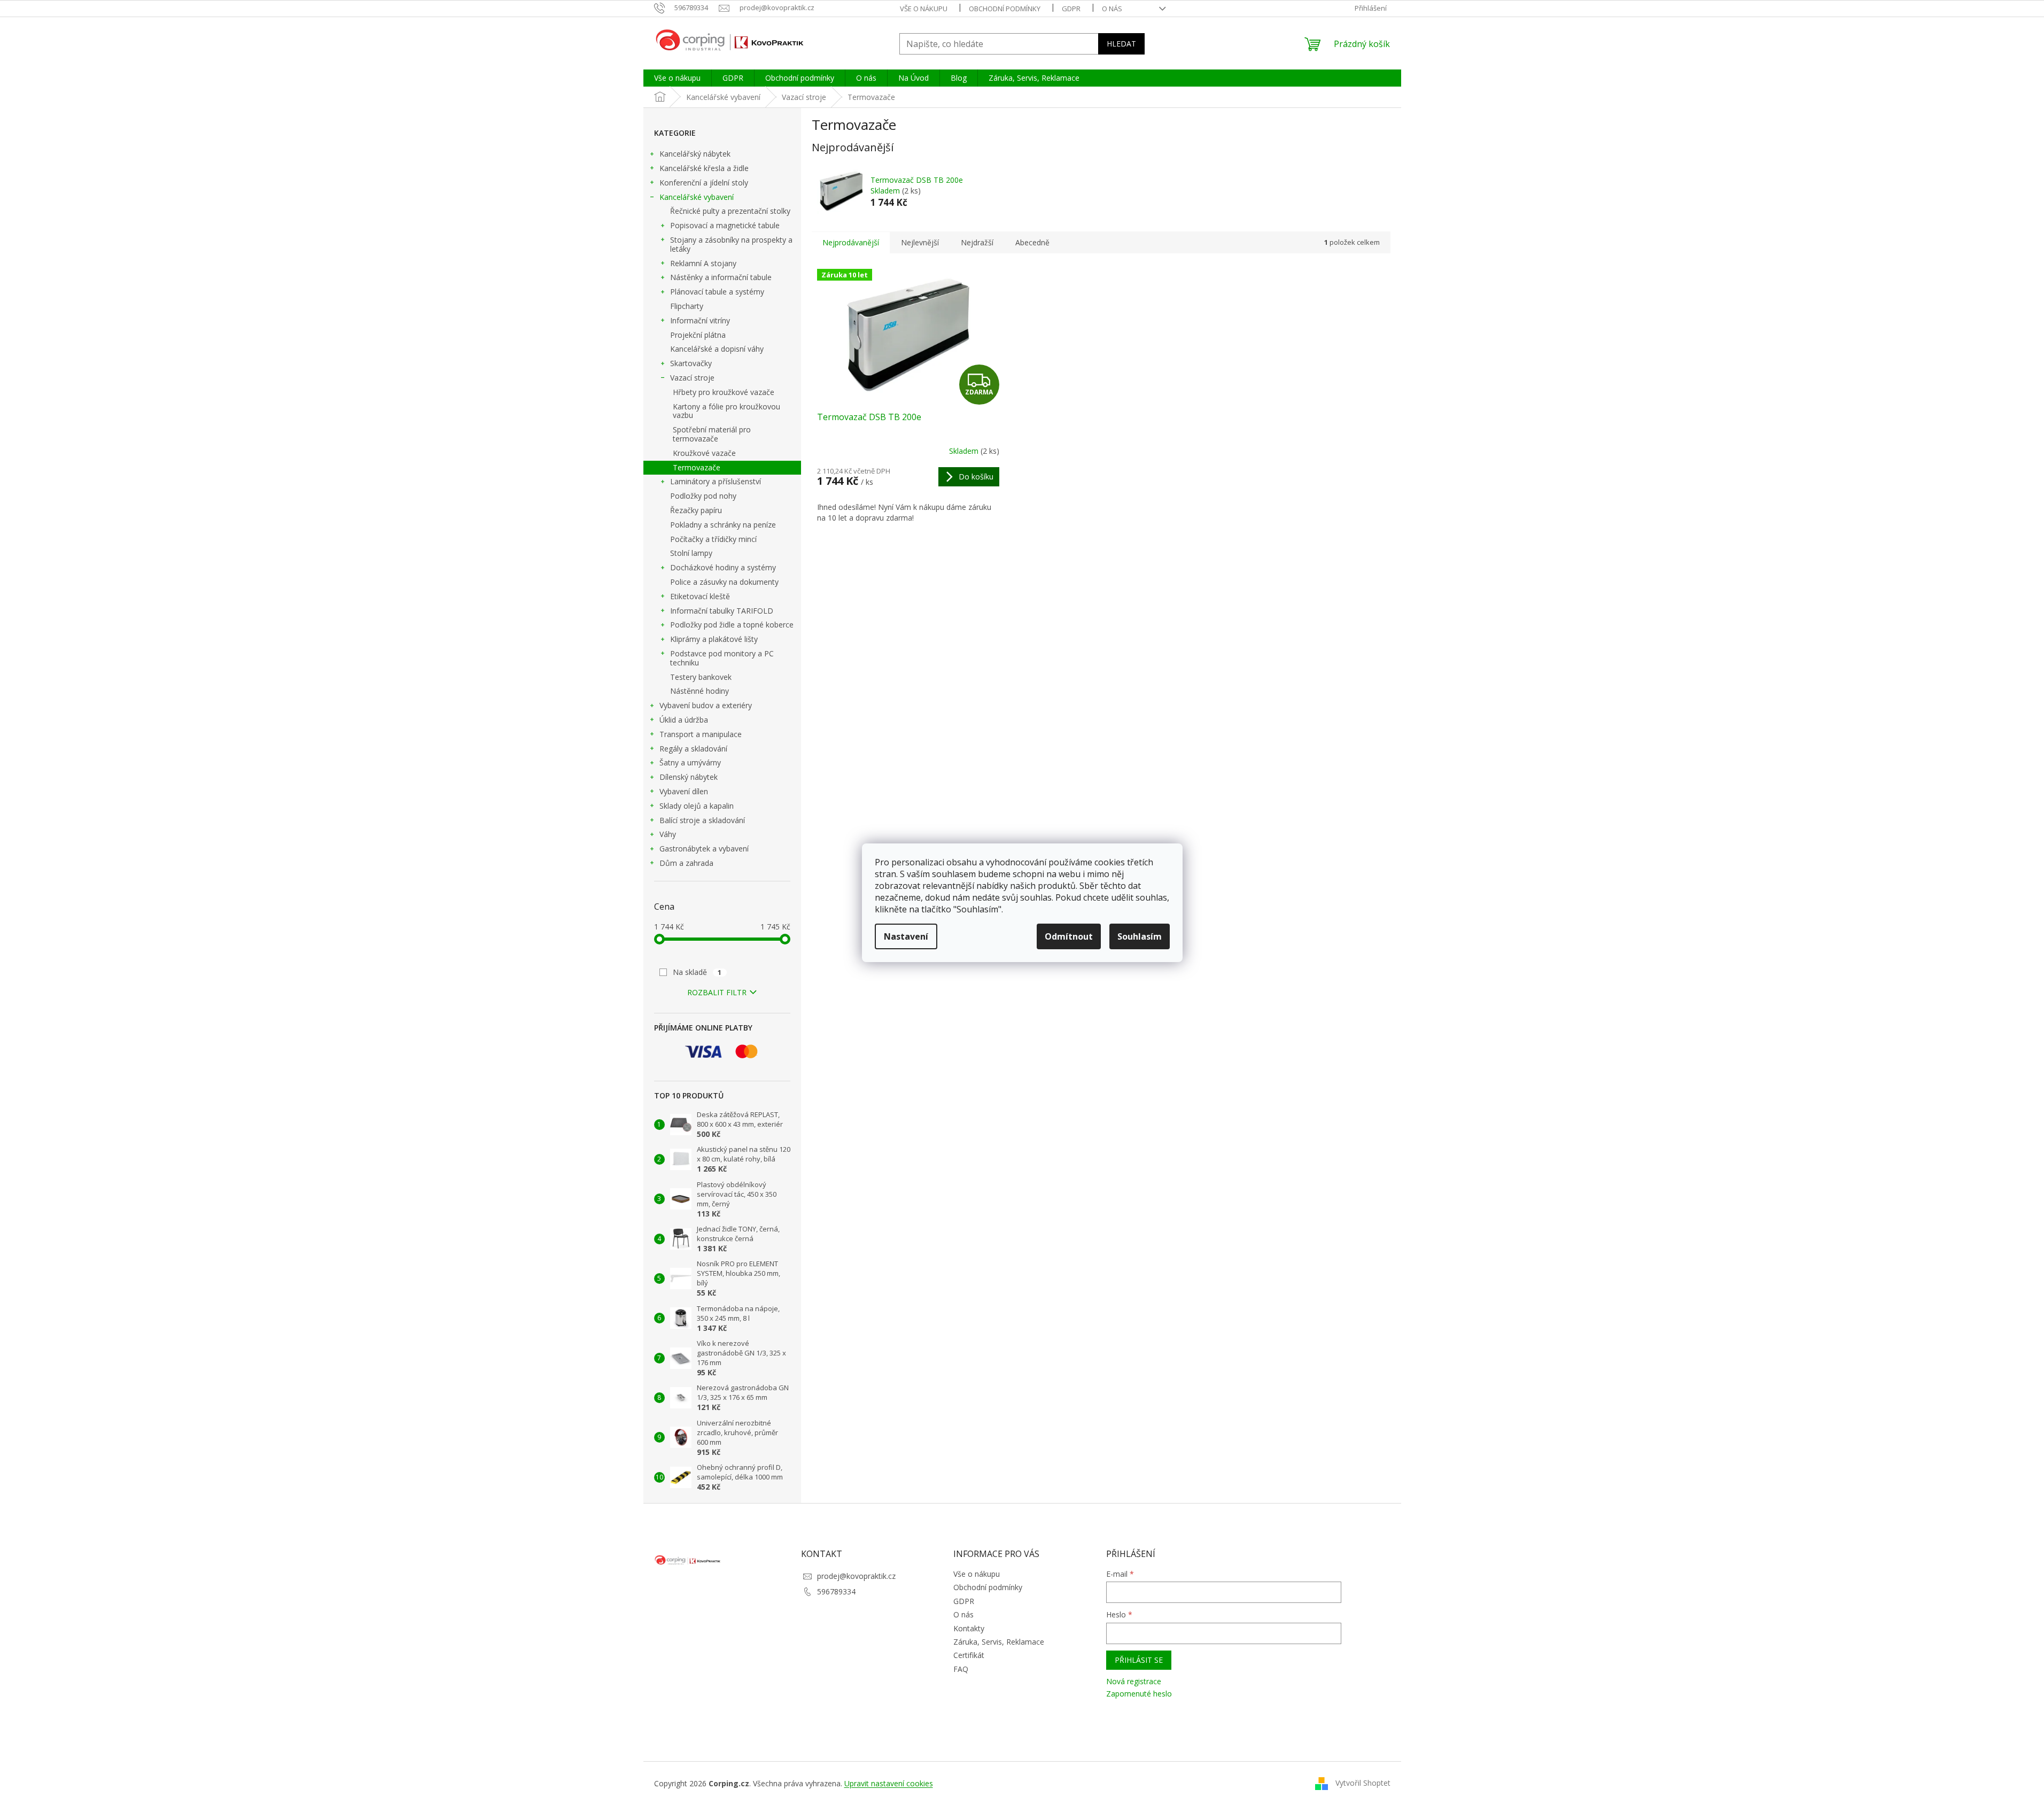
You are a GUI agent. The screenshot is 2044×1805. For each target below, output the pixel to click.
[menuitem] (677, 78)
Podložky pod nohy (703, 496)
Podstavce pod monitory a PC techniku (722, 658)
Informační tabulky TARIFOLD (722, 611)
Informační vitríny (700, 320)
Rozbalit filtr (717, 992)
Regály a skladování (693, 749)
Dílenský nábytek (689, 777)
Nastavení (906, 936)
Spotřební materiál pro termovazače (712, 434)
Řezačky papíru (696, 510)
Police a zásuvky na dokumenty (724, 582)
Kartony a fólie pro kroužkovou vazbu (726, 411)
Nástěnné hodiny (700, 691)
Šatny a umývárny (690, 762)
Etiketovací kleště (700, 596)
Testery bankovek (701, 677)
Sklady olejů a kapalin (697, 806)
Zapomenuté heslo (1139, 1694)
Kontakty (969, 1628)
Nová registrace (1134, 1681)
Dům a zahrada (686, 863)
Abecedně (1032, 242)
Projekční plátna (698, 335)
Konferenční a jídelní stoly (704, 183)
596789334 (836, 1591)
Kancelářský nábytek (695, 154)
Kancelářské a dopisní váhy (717, 349)
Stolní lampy (691, 553)
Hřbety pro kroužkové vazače (724, 392)
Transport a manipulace (701, 734)
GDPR (1071, 9)
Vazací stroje (692, 378)
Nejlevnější (920, 242)
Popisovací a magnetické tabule (725, 225)
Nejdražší (977, 242)
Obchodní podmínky (1005, 9)
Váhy (668, 834)
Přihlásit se (1139, 1660)
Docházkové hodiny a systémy (723, 567)
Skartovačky (691, 363)
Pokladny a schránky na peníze (723, 525)
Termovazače (697, 467)
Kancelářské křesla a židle (704, 168)
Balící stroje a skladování (702, 820)
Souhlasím (1140, 936)
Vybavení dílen (684, 791)
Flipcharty (687, 306)
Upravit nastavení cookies (889, 1783)
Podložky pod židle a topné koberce (732, 625)
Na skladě (697, 972)
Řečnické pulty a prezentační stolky (730, 211)
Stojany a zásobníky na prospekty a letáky (731, 244)
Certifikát (969, 1655)
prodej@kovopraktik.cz (856, 1576)
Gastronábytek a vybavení (704, 849)
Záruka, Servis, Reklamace (999, 1642)
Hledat (1121, 44)
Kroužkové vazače (704, 453)
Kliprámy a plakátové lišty (714, 639)
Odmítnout (1069, 936)
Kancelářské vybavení (697, 197)
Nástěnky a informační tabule (721, 277)
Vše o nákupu (924, 9)
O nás (1112, 9)
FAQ (961, 1669)
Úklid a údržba (684, 720)
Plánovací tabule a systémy (717, 292)
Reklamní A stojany (703, 263)
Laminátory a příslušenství (716, 481)
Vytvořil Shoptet (1363, 1783)
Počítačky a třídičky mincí (713, 539)
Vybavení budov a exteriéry (706, 705)
